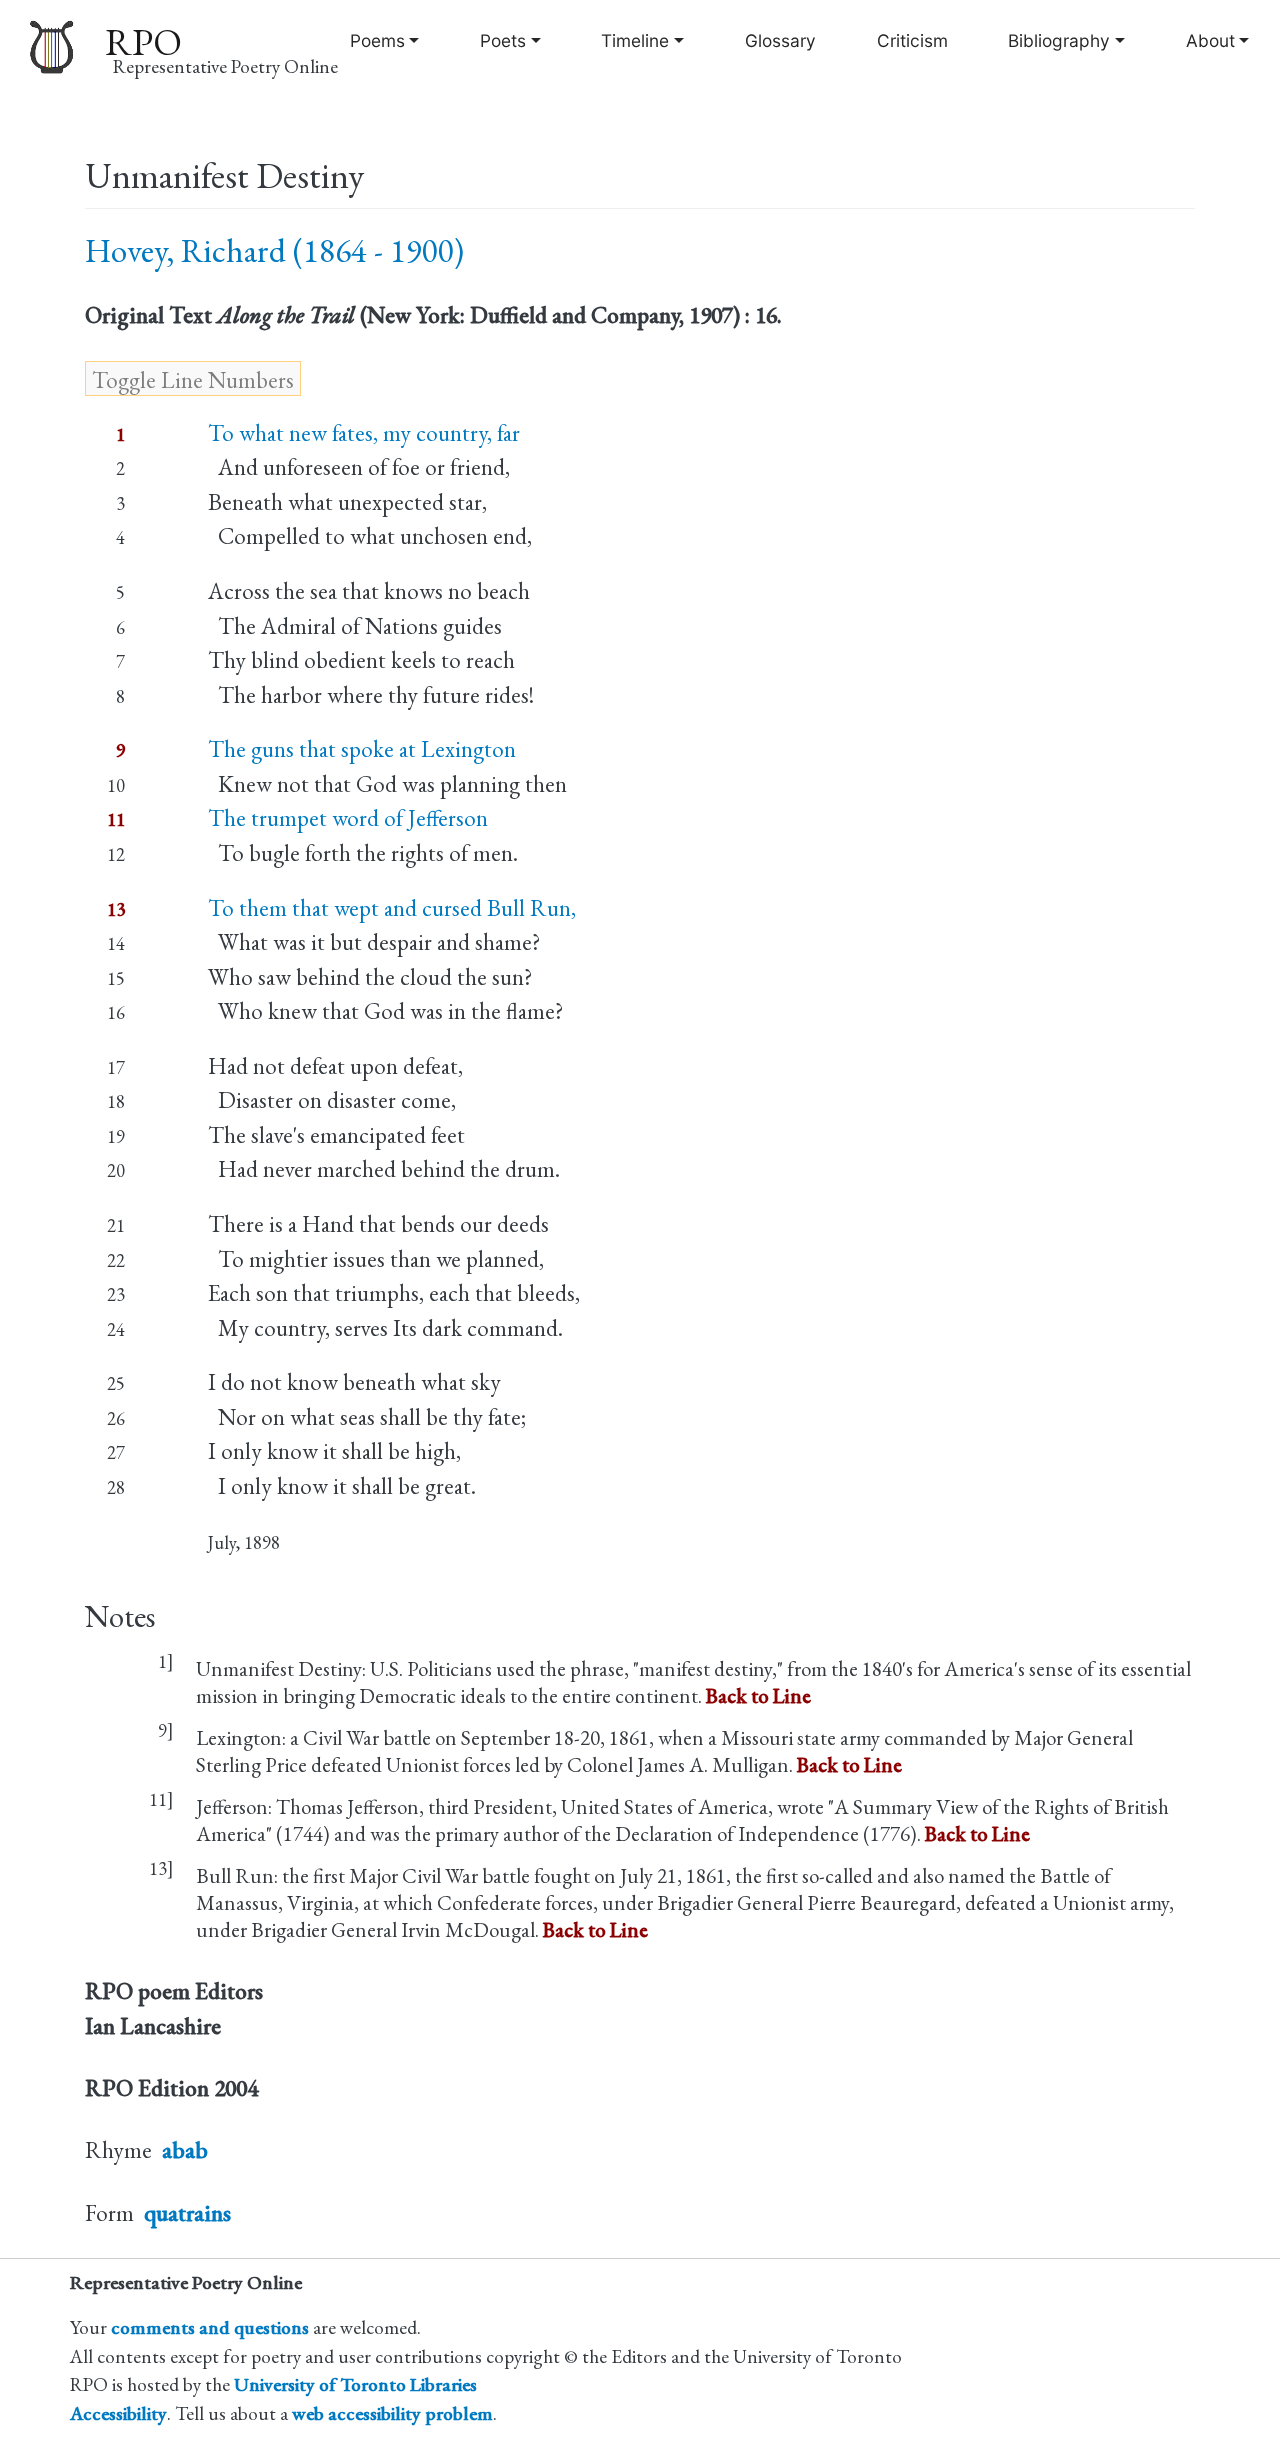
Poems (377, 40)
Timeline (635, 40)
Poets (503, 40)
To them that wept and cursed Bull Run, (392, 908)
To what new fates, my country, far (364, 433)
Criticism (912, 40)
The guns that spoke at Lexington (362, 749)
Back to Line (758, 1695)
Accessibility (118, 2413)
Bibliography (1059, 40)
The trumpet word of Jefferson (348, 818)
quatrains (187, 2213)
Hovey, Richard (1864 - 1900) (274, 250)
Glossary (780, 40)
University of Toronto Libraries (355, 2384)
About (1210, 40)
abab (185, 2150)
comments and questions (210, 2327)
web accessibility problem (392, 2413)
